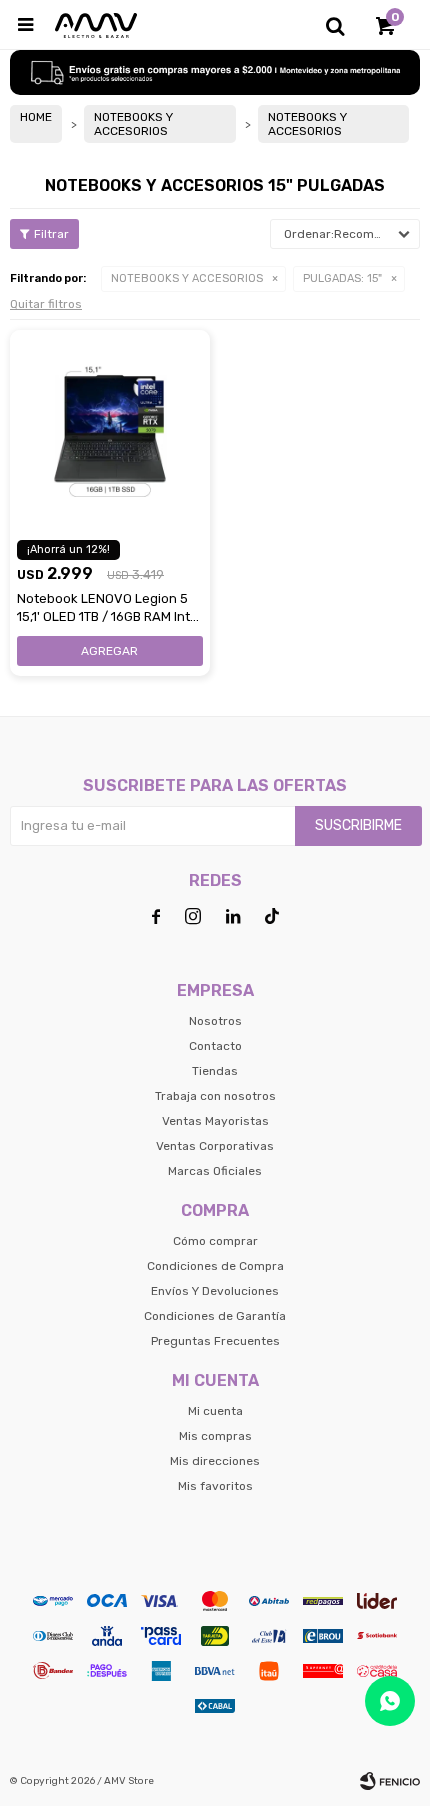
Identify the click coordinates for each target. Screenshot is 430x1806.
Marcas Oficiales (215, 1171)
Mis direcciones (215, 1461)
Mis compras (215, 1436)
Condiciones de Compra (215, 1266)
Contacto (215, 1046)
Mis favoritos (215, 1486)
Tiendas (215, 1071)
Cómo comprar (215, 1241)
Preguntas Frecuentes (215, 1341)
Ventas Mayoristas (215, 1121)
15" (342, 278)
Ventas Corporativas (215, 1146)
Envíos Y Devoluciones (215, 1291)
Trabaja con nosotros (215, 1096)
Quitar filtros (46, 304)
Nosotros (215, 1021)
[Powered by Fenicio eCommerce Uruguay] (390, 1781)
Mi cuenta (215, 1411)
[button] (335, 25)
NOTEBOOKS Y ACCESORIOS (187, 278)
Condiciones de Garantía (215, 1316)
